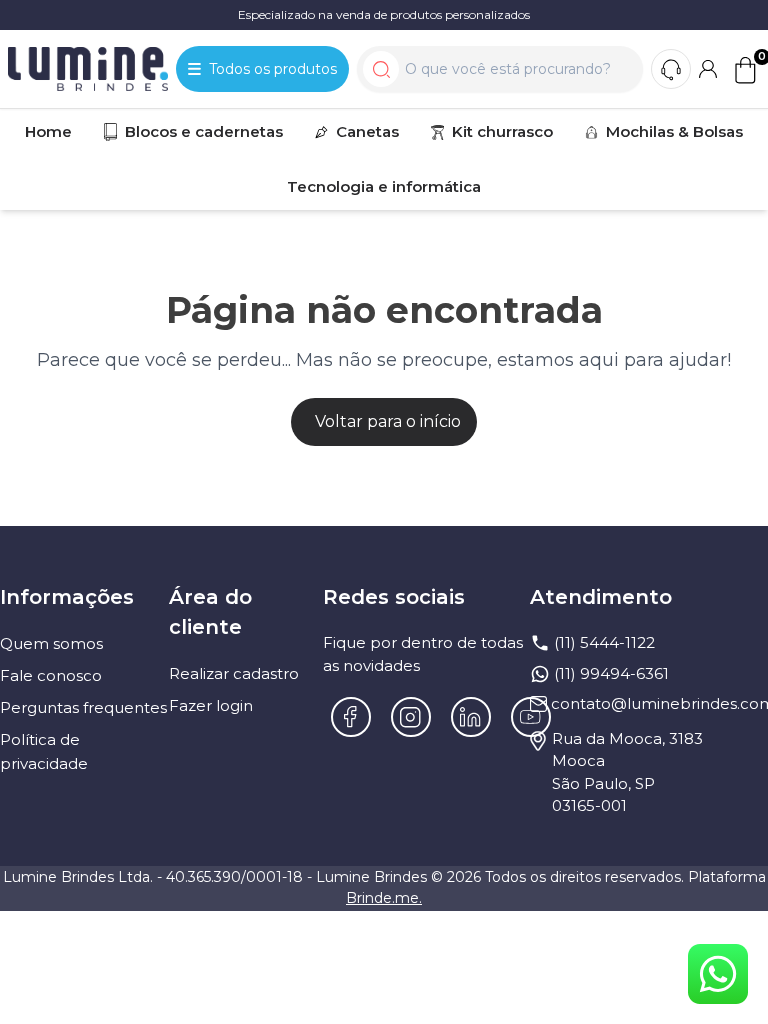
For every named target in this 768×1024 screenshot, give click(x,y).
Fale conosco (51, 675)
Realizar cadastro (234, 673)
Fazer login (211, 705)
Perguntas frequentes (83, 707)
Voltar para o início (388, 421)
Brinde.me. (384, 898)
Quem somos (51, 643)
